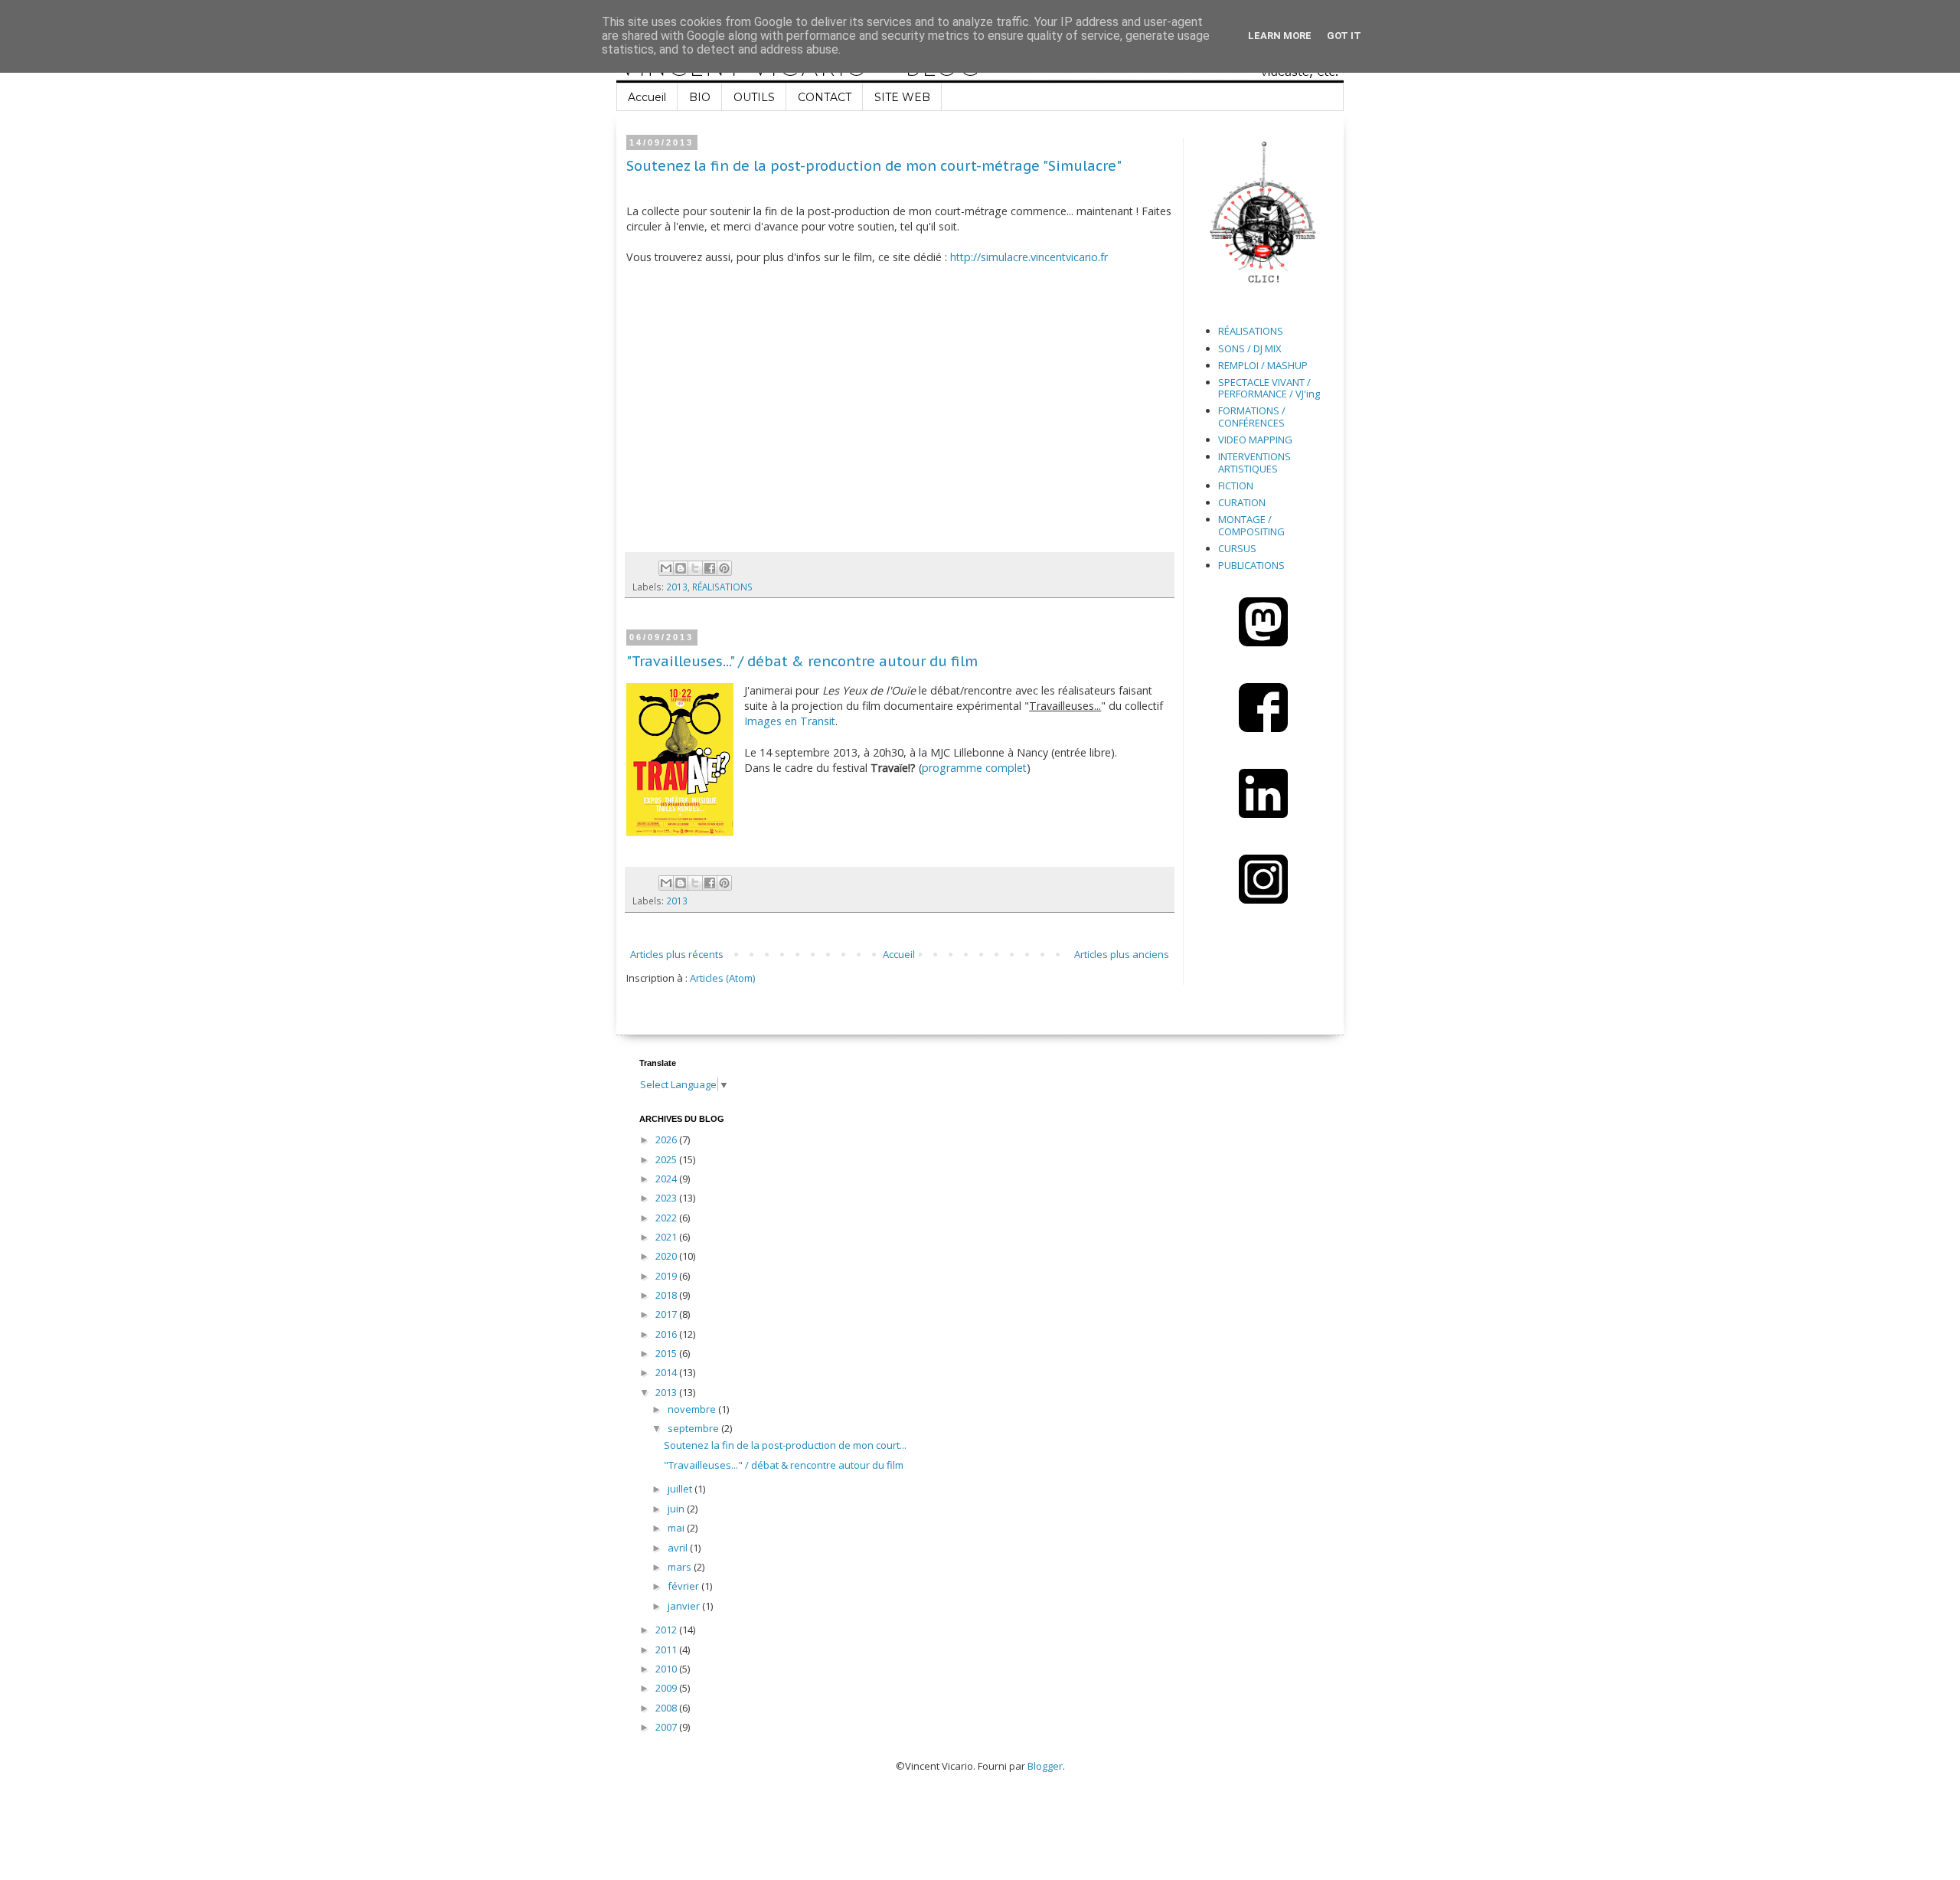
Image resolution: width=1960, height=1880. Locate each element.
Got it (1344, 36)
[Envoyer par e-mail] (666, 568)
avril (679, 1548)
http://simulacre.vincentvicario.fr (1029, 257)
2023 (667, 1198)
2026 (667, 1139)
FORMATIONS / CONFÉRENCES (1252, 417)
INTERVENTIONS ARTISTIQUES (1254, 463)
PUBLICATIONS (1251, 565)
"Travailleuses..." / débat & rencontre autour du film (802, 661)
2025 (667, 1159)
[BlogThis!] (681, 568)
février (684, 1586)
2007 (667, 1727)
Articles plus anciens (1122, 954)
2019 (667, 1276)
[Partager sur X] (695, 568)
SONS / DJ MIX (1250, 348)
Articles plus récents (677, 954)
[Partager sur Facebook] (710, 568)
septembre (694, 1428)
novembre (693, 1409)
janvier (685, 1606)
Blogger (1045, 1766)
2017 (667, 1314)
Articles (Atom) (722, 978)
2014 (667, 1372)
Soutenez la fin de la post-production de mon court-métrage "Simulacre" (874, 166)
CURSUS (1237, 548)
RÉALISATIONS (722, 587)
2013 (677, 587)
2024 (667, 1179)
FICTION (1236, 486)
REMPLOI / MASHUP (1263, 365)
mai (677, 1528)
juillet (681, 1489)
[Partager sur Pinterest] (724, 568)
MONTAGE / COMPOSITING (1251, 525)
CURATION (1242, 502)
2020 (667, 1256)
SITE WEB (902, 97)
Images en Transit (790, 721)
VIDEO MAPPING (1255, 440)
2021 (667, 1237)
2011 (667, 1649)
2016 (667, 1334)
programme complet (974, 768)
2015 (667, 1353)
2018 (667, 1295)
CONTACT (825, 97)
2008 (667, 1708)
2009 (667, 1688)
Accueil (647, 97)
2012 (667, 1630)
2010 (667, 1669)
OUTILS (754, 97)
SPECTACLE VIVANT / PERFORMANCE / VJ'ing (1269, 388)
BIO (700, 97)
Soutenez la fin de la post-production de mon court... (785, 1445)
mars (681, 1567)
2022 (667, 1218)
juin (677, 1509)
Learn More (1280, 36)
